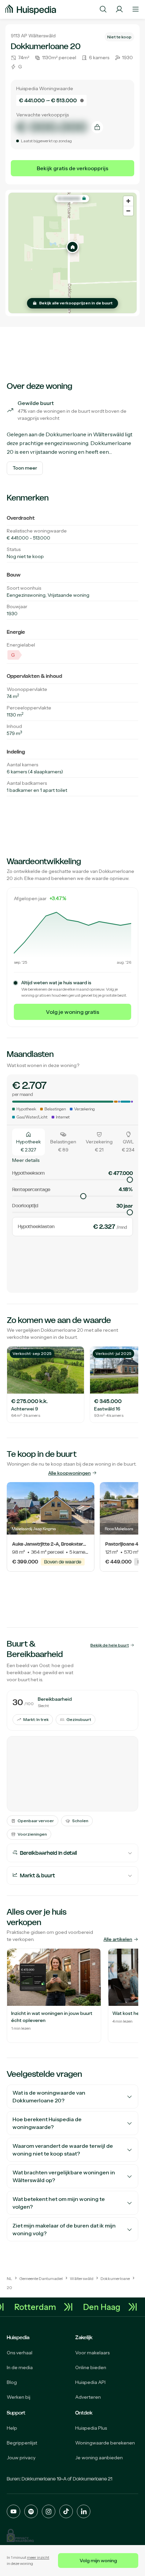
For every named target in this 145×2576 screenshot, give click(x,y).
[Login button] (119, 9)
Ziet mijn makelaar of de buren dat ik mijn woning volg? (64, 2229)
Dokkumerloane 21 (93, 2479)
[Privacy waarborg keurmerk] (20, 2535)
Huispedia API (90, 2382)
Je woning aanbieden (99, 2458)
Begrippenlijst (22, 2443)
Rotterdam (40, 2307)
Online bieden (91, 2367)
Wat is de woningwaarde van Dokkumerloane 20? (49, 2096)
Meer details (26, 1160)
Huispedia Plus (91, 2428)
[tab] (28, 1142)
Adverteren (88, 2397)
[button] (72, 247)
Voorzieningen (32, 1834)
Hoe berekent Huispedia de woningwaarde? (47, 2123)
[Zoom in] (128, 201)
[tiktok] (66, 2511)
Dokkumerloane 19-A (44, 2479)
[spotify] (31, 2511)
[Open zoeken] (103, 9)
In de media (20, 2367)
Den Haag (106, 2307)
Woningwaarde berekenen (105, 2443)
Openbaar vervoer (36, 1821)
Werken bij (19, 2397)
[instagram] (49, 2511)
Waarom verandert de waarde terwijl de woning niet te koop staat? (63, 2150)
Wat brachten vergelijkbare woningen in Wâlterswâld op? (64, 2176)
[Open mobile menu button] (136, 9)
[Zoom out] (128, 211)
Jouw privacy (21, 2458)
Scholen (80, 1821)
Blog (12, 2382)
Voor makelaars (92, 2353)
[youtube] (13, 2511)
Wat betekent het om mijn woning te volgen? (59, 2203)
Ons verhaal (20, 2353)
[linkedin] (84, 2511)
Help (12, 2428)
